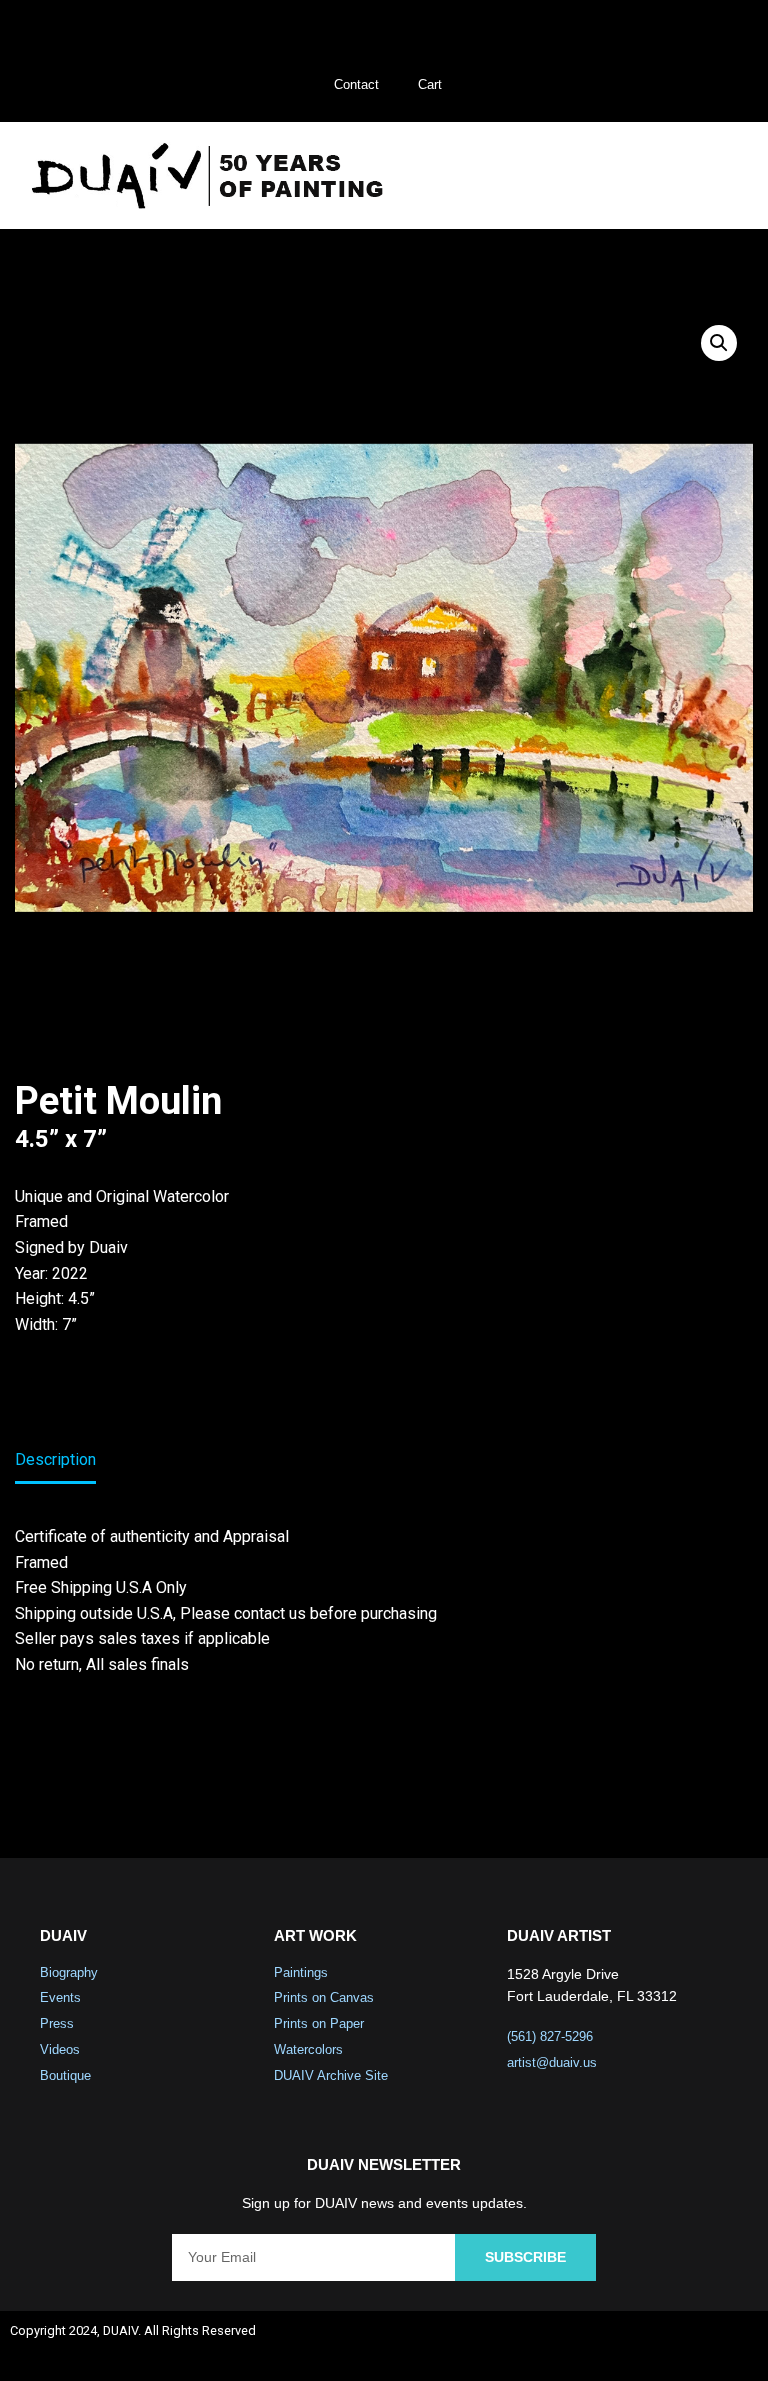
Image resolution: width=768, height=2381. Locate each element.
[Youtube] (681, 2346)
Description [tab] (55, 1459)
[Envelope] (734, 2346)
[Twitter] (628, 2346)
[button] (707, 175)
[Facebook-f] (575, 2346)
